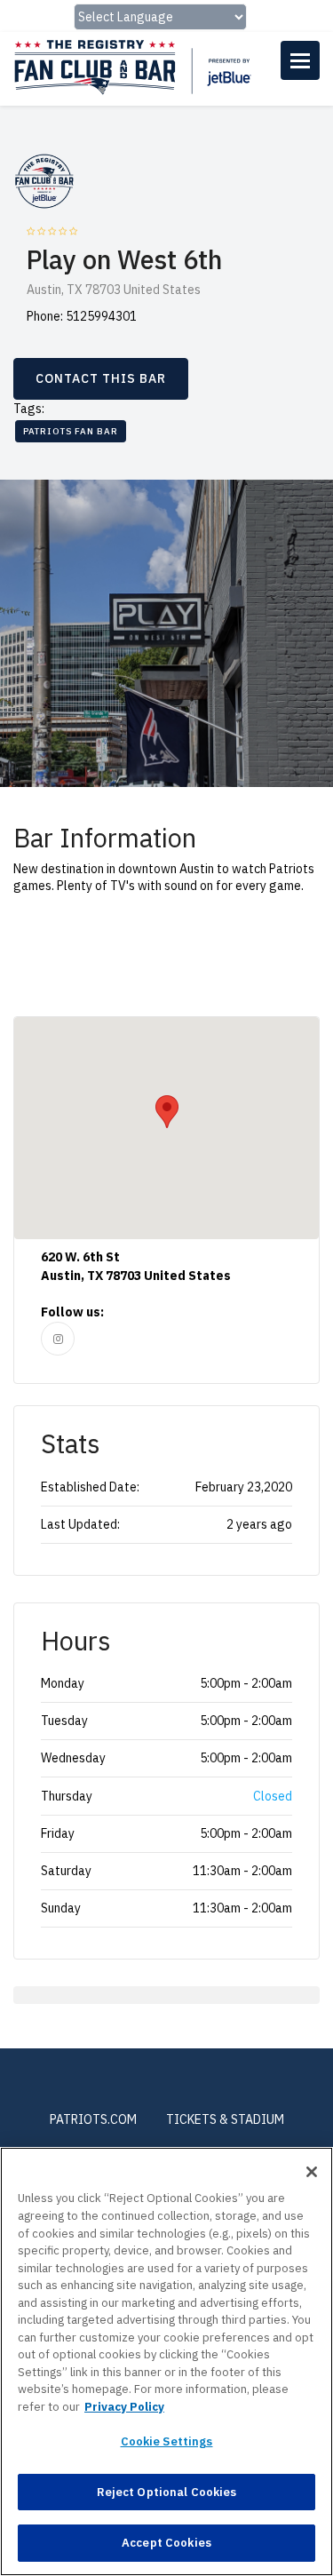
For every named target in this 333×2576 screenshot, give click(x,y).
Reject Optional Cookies (167, 2492)
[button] (167, 1112)
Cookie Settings (167, 2441)
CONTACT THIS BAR (101, 378)
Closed (273, 1796)
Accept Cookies (166, 2543)
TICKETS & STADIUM (225, 2119)
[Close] (312, 2172)
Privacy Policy (124, 2407)
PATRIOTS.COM (93, 2119)
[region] (166, 2361)
